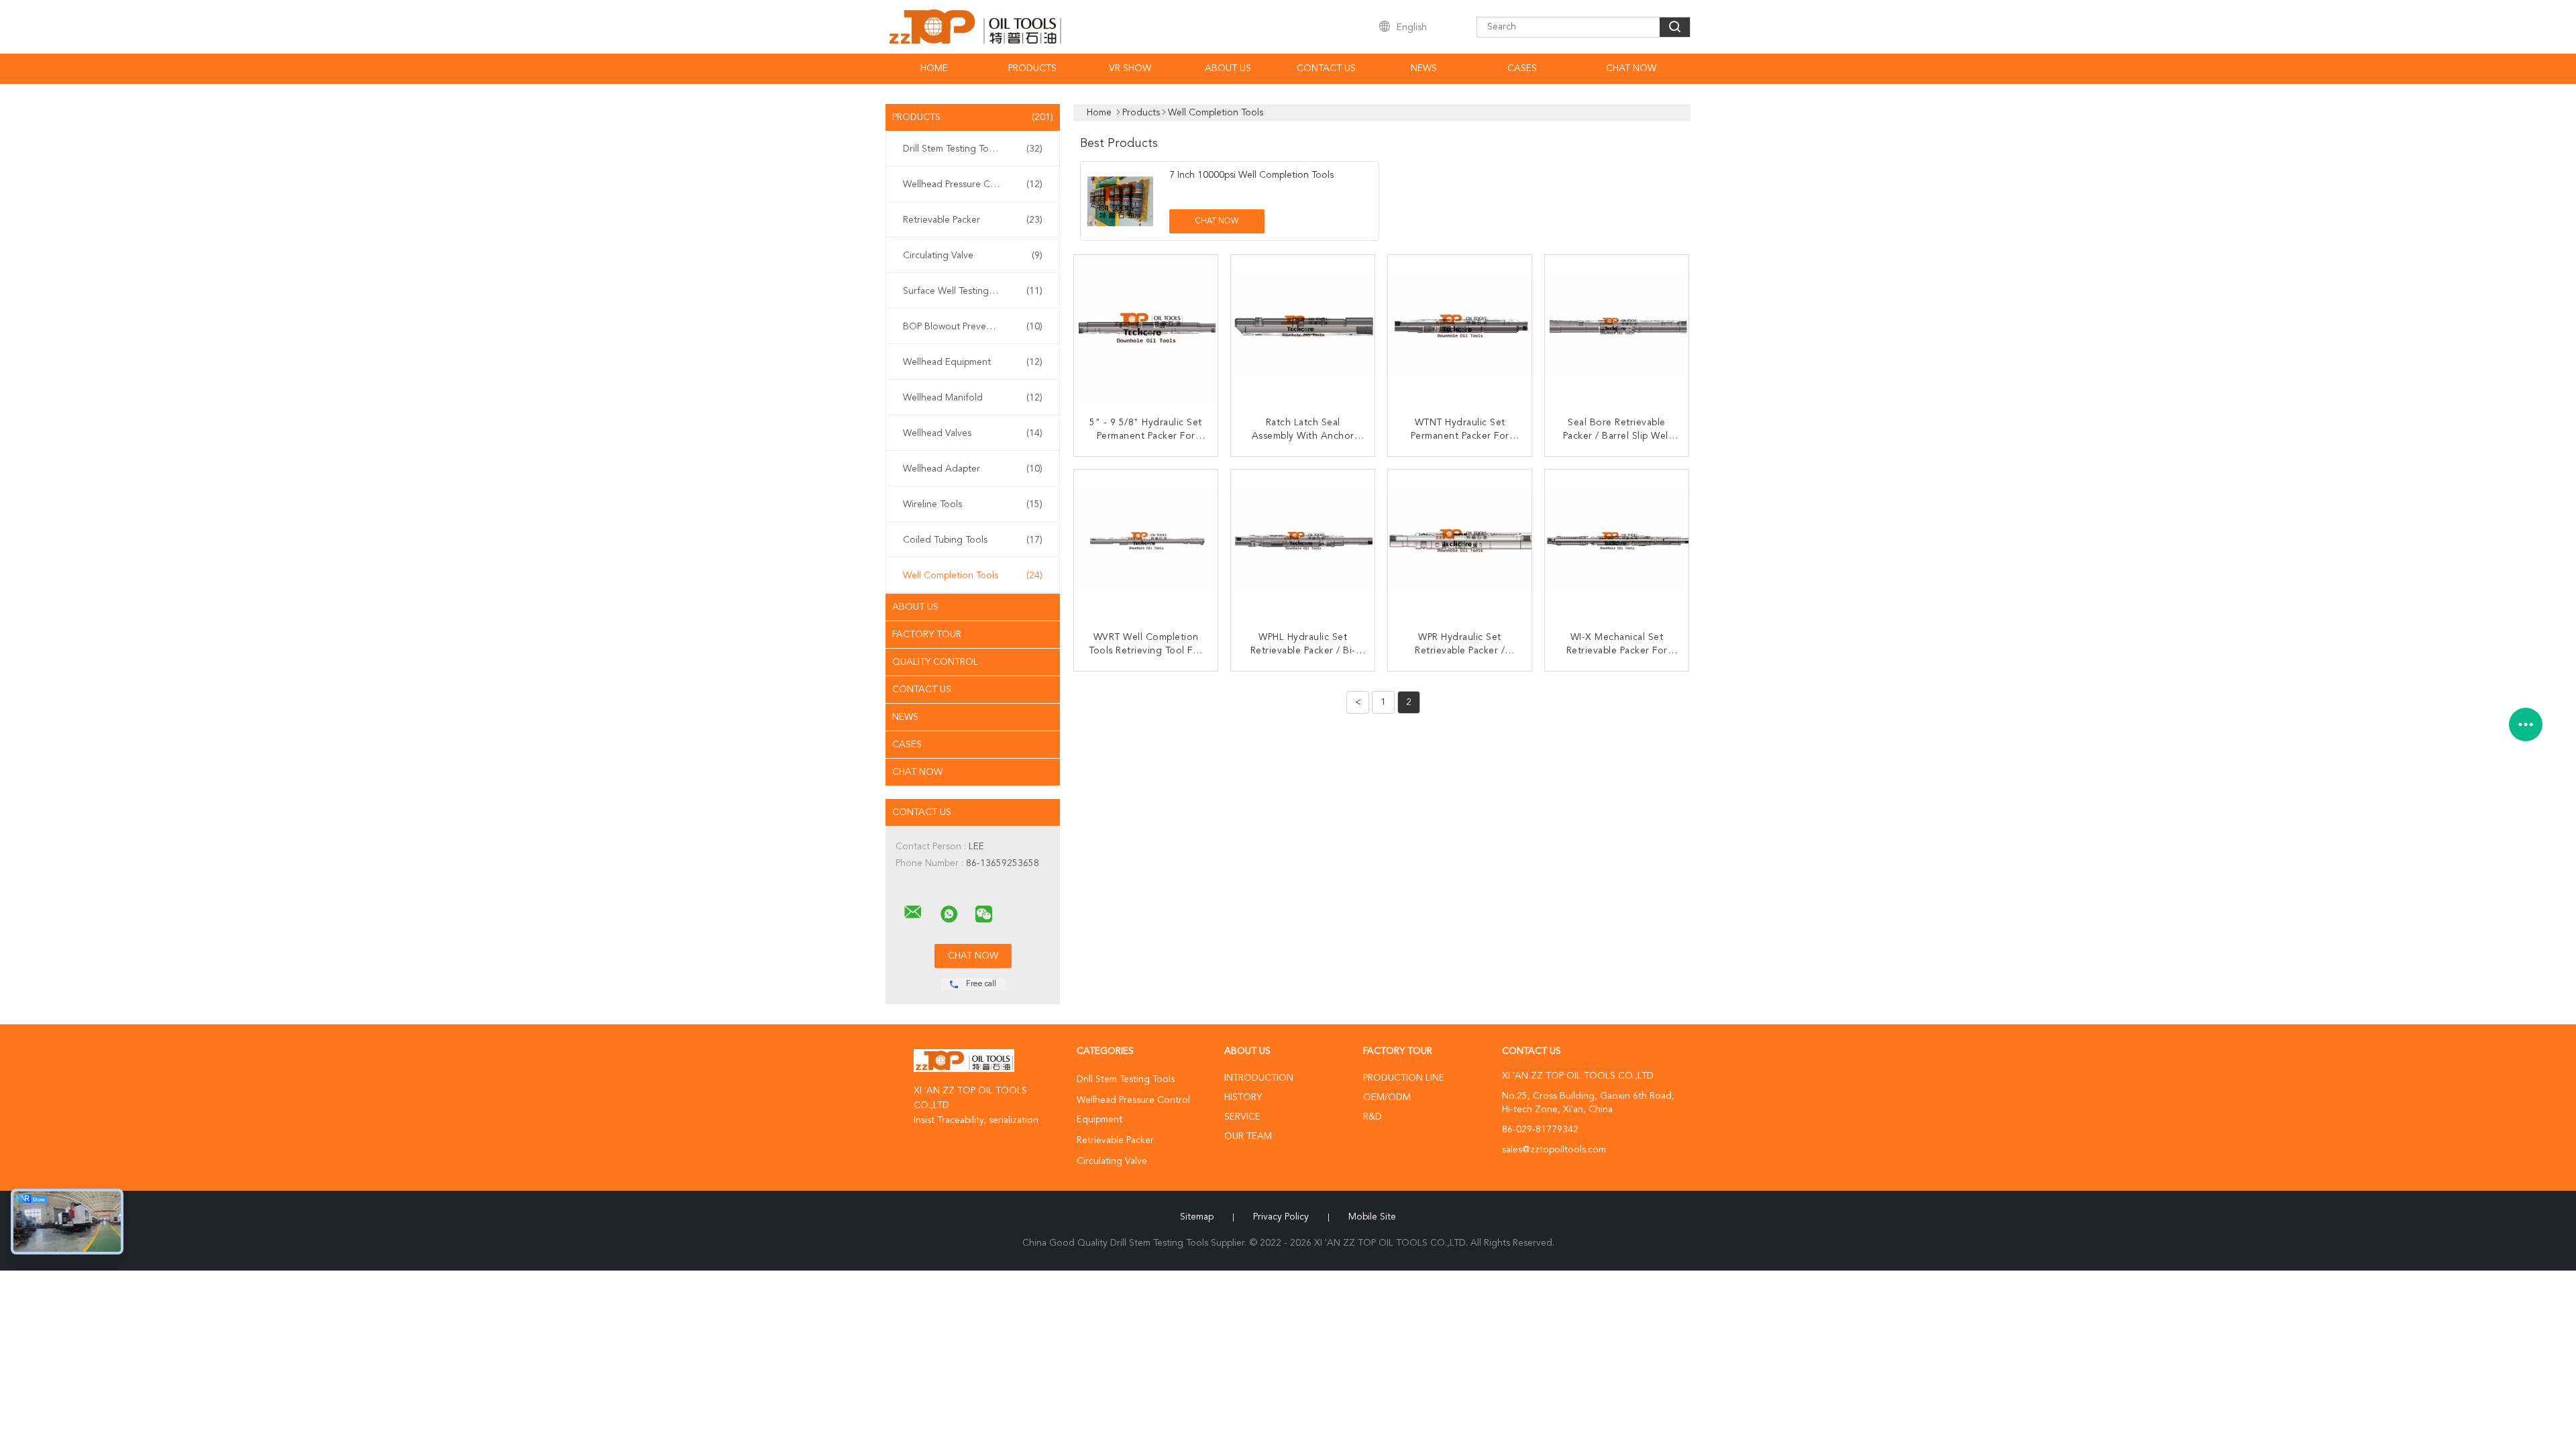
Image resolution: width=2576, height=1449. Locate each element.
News (1424, 68)
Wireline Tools (973, 504)
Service (1242, 1117)
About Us (1228, 68)
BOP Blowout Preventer (973, 327)
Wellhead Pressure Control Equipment (976, 184)
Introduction (1259, 1078)
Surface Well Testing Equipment (973, 291)
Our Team (1248, 1136)
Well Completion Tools (973, 576)
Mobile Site (1372, 1217)
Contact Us (1326, 68)
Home (934, 68)
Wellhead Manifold (973, 398)
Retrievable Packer (973, 220)
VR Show (1130, 68)
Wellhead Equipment (973, 362)
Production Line (1404, 1078)
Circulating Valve (973, 256)
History (1243, 1097)
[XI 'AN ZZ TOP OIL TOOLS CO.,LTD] (913, 912)
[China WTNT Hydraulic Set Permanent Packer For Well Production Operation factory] (1461, 328)
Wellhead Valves (973, 433)
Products (1032, 68)
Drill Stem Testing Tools (973, 149)
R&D (1373, 1117)
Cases (1522, 68)
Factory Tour (927, 635)
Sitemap (1197, 1217)
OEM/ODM (1387, 1097)
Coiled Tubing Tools (973, 540)
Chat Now (1631, 68)
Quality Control (935, 662)
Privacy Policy (1281, 1217)
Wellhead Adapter (973, 469)
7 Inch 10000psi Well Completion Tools (1251, 175)
